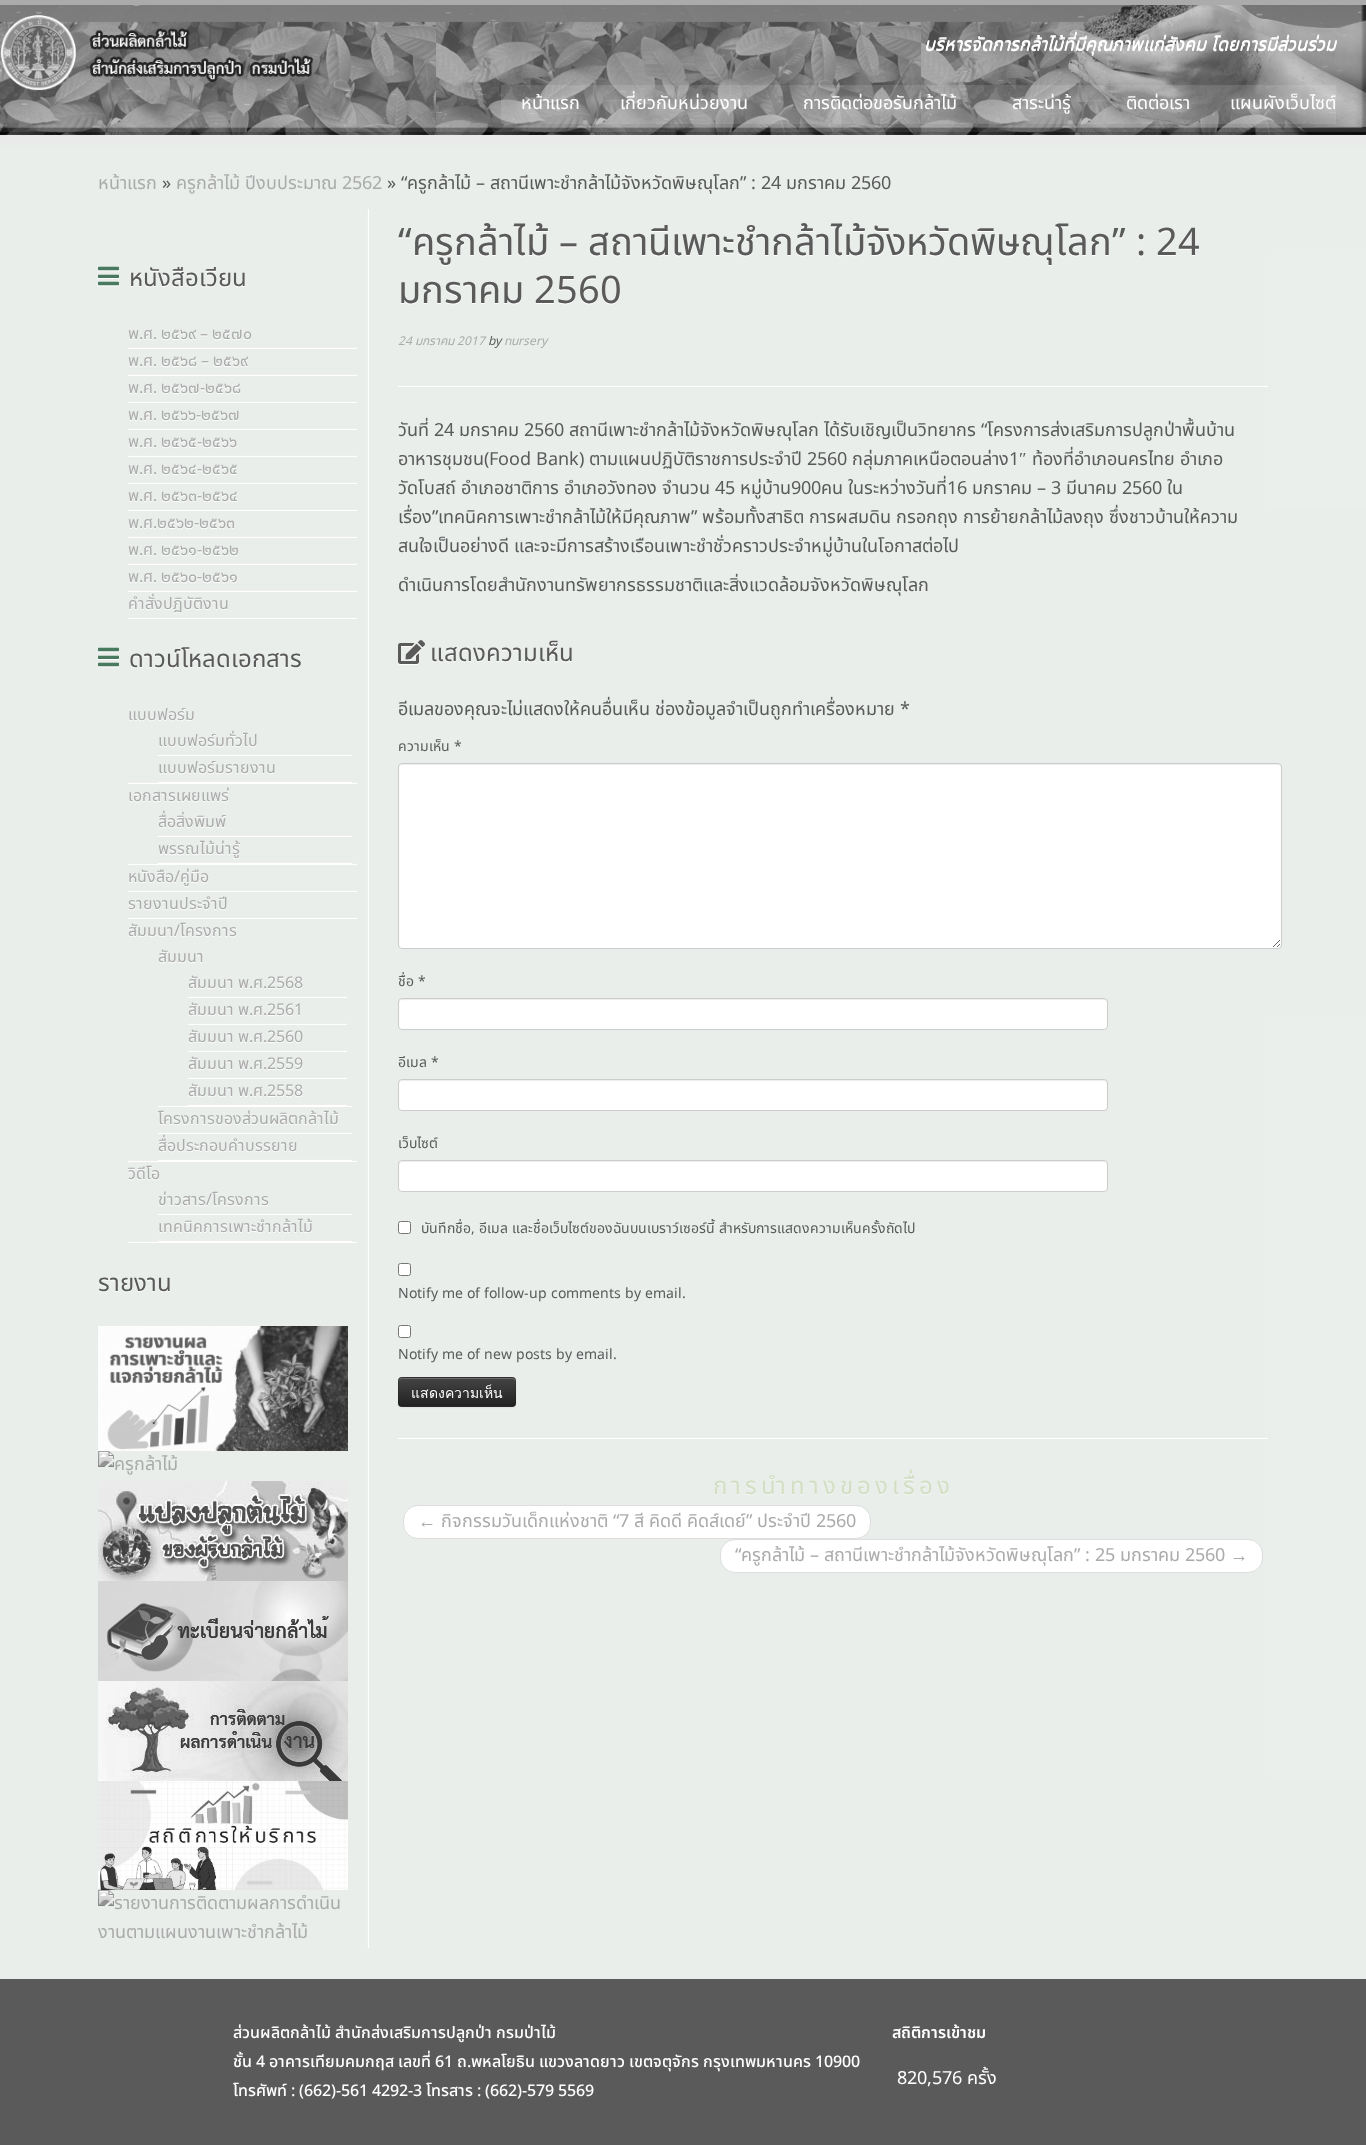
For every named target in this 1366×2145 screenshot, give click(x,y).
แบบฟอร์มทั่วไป (208, 741)
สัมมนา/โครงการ (182, 931)
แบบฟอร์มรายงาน (217, 768)
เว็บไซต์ (418, 1143)
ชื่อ (412, 981)
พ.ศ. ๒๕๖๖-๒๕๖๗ (184, 415)
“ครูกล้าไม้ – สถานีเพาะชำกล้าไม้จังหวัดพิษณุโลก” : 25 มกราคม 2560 (991, 1555)
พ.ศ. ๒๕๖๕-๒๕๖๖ (182, 442)
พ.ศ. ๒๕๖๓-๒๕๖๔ (183, 496)
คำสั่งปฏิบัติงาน (178, 604)
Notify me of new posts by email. (507, 1354)
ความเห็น (430, 746)
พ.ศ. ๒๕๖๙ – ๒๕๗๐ (190, 334)
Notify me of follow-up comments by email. (542, 1293)
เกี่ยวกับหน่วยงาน (686, 103)
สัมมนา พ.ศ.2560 (245, 1037)
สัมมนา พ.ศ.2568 (245, 983)
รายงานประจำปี (178, 904)
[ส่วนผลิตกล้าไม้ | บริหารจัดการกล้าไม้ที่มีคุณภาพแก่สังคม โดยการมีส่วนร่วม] (157, 53)
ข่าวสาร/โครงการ (213, 1200)
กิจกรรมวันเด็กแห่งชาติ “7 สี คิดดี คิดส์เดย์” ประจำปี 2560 (637, 1521)
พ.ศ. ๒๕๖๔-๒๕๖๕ (183, 469)
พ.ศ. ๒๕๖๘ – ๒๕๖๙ (188, 361)
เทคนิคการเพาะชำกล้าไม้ (235, 1227)
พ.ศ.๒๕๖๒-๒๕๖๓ (181, 523)
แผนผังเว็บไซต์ (1283, 103)
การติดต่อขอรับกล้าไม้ (882, 103)
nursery (525, 341)
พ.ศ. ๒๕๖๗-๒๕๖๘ (184, 388)
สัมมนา (181, 957)
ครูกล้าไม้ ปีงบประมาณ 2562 (279, 183)
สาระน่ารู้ (1044, 103)
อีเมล (418, 1062)
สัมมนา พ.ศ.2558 (245, 1091)
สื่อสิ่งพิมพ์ (192, 822)
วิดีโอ (144, 1174)
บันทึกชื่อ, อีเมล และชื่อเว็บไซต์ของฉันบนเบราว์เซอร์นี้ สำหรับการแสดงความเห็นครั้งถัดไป (668, 1228)
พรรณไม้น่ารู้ (199, 849)
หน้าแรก (550, 103)
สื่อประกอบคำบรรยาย (228, 1146)
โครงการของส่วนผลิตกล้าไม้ (248, 1119)
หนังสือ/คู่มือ (168, 877)
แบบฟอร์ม (161, 715)
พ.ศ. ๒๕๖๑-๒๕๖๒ (183, 550)
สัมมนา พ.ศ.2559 (245, 1064)
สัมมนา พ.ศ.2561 (245, 1010)
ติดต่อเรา (1158, 103)
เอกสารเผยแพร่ (178, 796)
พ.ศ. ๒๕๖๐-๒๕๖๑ (183, 577)
